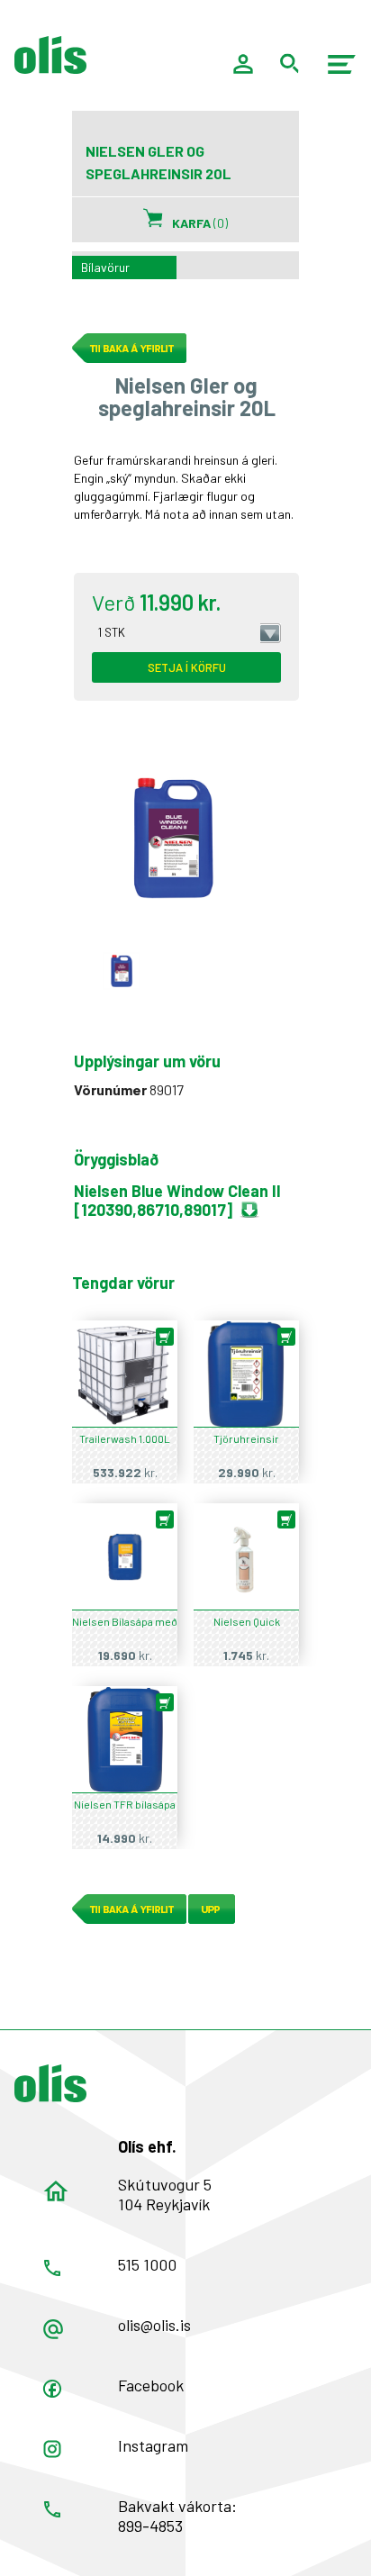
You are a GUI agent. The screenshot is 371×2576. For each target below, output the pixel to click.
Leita (290, 63)
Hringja (52, 2268)
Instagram (153, 2445)
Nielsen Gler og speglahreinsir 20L (122, 971)
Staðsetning (56, 2191)
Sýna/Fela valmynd (342, 64)
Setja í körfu (187, 667)
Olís (50, 2083)
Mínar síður (243, 64)
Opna (52, 2389)
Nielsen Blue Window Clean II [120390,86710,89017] (177, 1200)
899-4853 (150, 2526)
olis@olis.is (154, 2325)
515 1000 (147, 2264)
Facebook (151, 2385)
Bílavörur (105, 267)
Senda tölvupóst (53, 2329)
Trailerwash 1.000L (125, 1438)
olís (50, 55)
